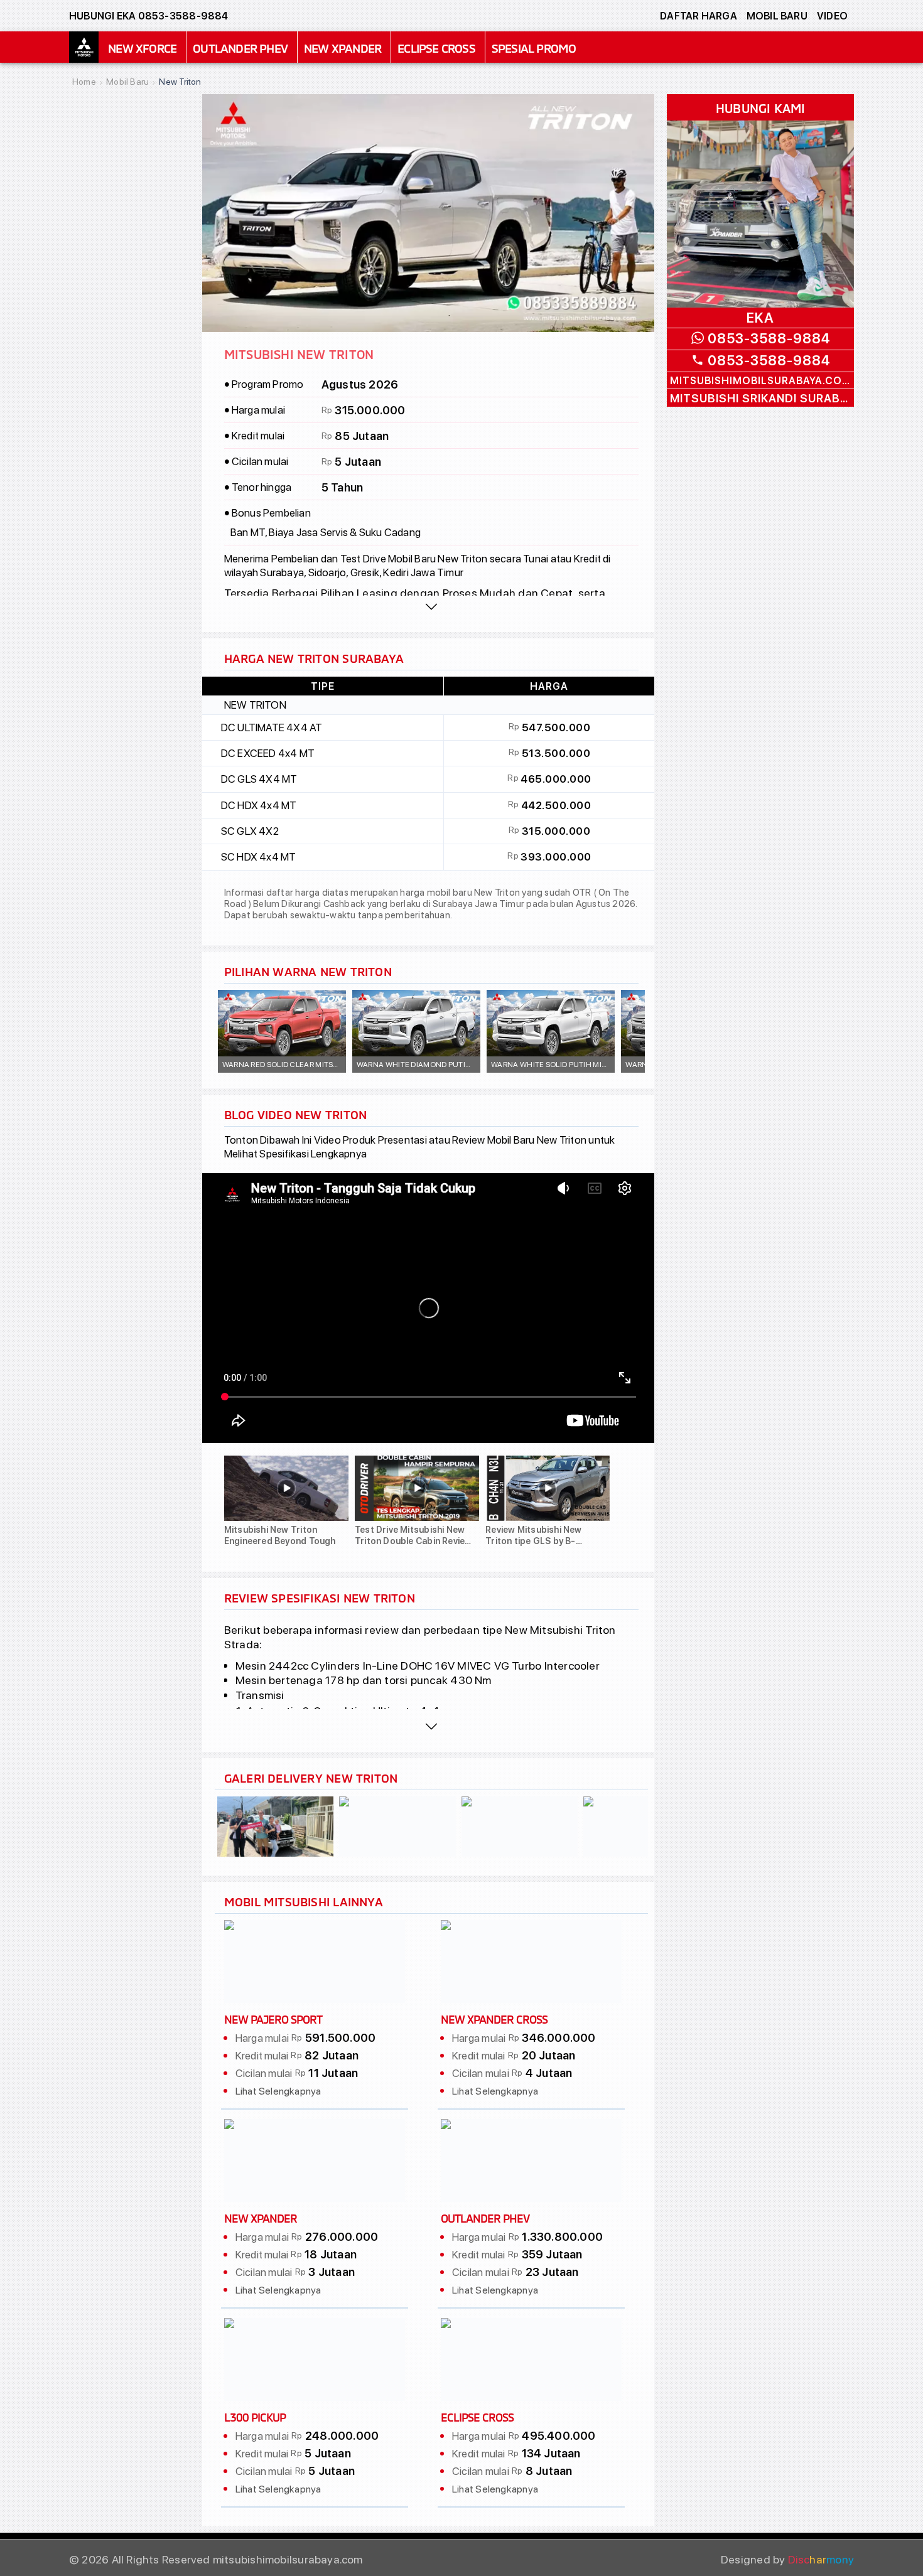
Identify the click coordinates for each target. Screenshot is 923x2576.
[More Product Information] (432, 1726)
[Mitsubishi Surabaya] (84, 47)
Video (832, 16)
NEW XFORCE (142, 47)
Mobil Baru (777, 16)
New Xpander (343, 47)
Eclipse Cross (436, 47)
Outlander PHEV (240, 47)
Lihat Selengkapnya (278, 2091)
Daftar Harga (699, 16)
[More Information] (432, 606)
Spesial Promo (534, 47)
